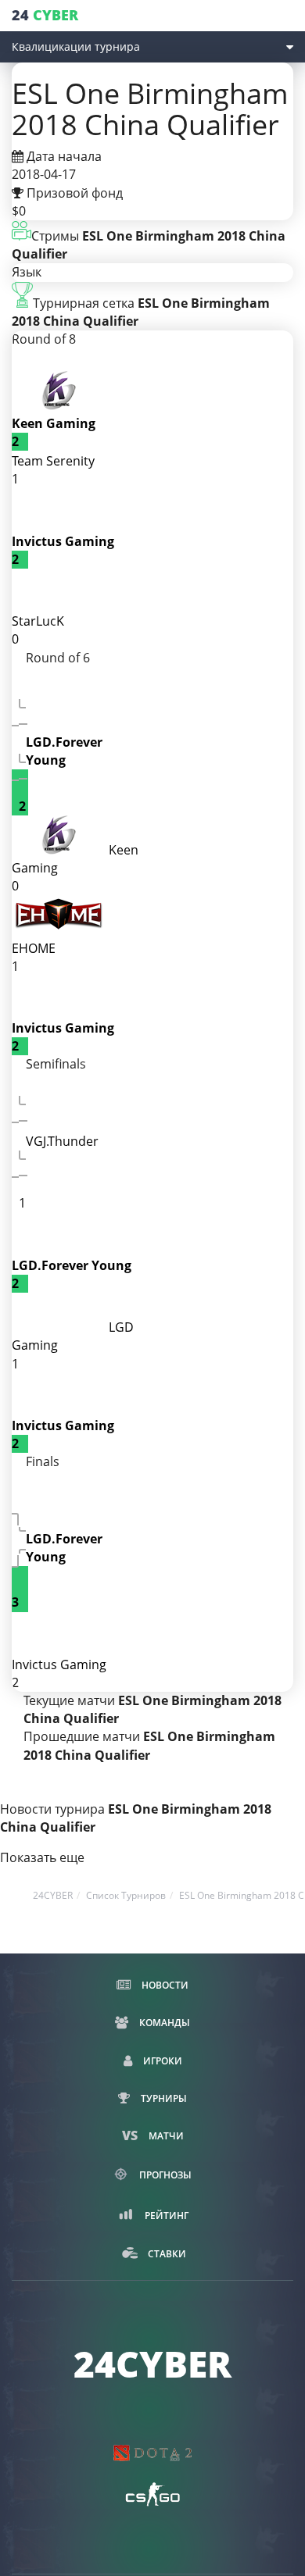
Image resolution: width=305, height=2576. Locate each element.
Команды (163, 2023)
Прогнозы (164, 2175)
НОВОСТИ (164, 1985)
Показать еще (42, 1857)
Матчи (165, 2136)
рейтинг (165, 2216)
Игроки (161, 2061)
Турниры (163, 2098)
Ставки (166, 2254)
